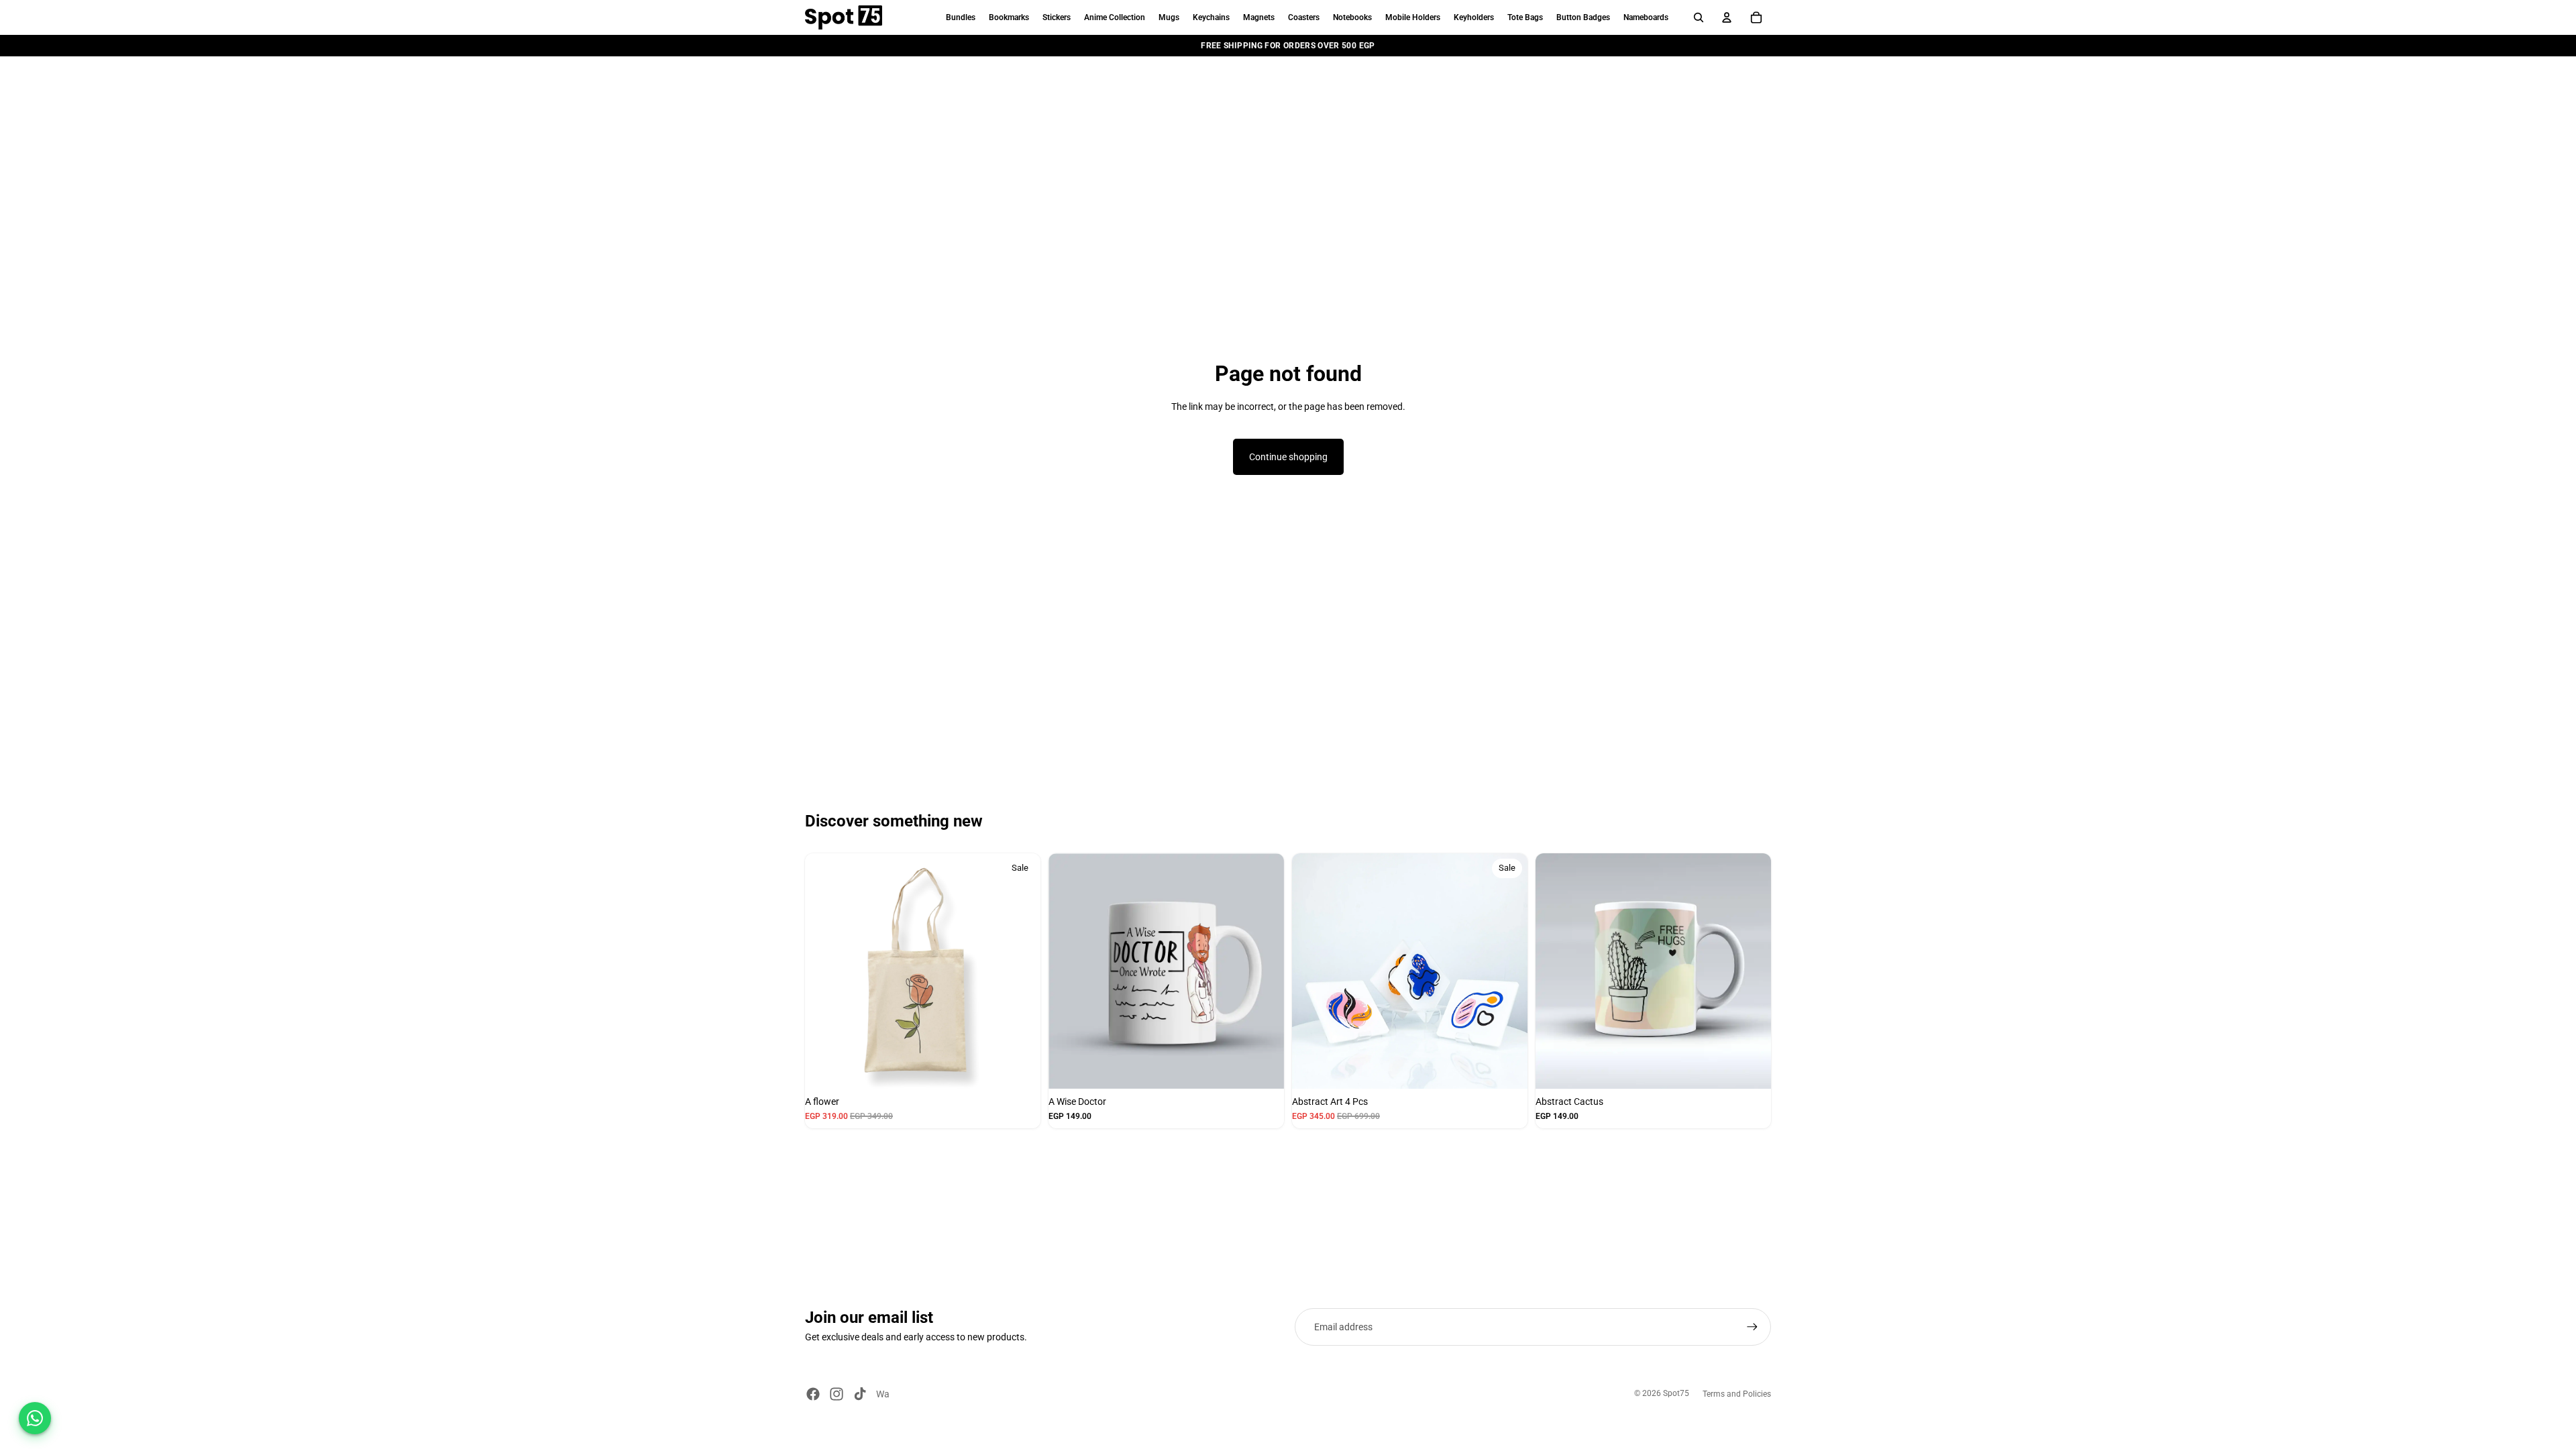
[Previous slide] (816, 971)
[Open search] (1699, 17)
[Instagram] (837, 1394)
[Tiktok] (860, 1394)
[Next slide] (1029, 971)
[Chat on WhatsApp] (35, 1418)
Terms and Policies (1737, 1394)
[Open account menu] (1727, 17)
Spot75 (1676, 1393)
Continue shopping (1288, 457)
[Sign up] (1752, 1327)
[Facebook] (813, 1394)
